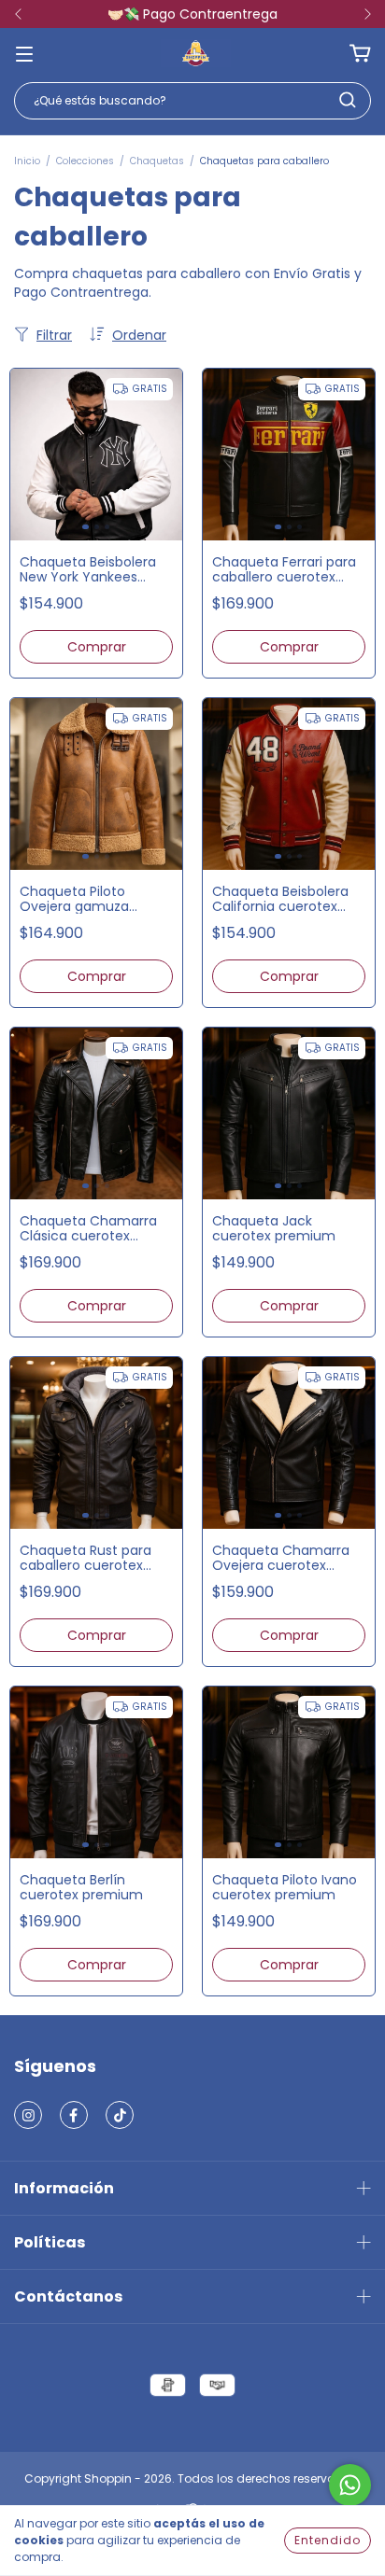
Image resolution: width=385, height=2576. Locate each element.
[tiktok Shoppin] (120, 2115)
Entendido (328, 2540)
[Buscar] (348, 100)
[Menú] (24, 53)
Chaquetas (157, 161)
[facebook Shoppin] (74, 2115)
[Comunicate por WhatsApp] (350, 2485)
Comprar (97, 647)
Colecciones (85, 161)
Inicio (27, 161)
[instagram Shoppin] (28, 2115)
